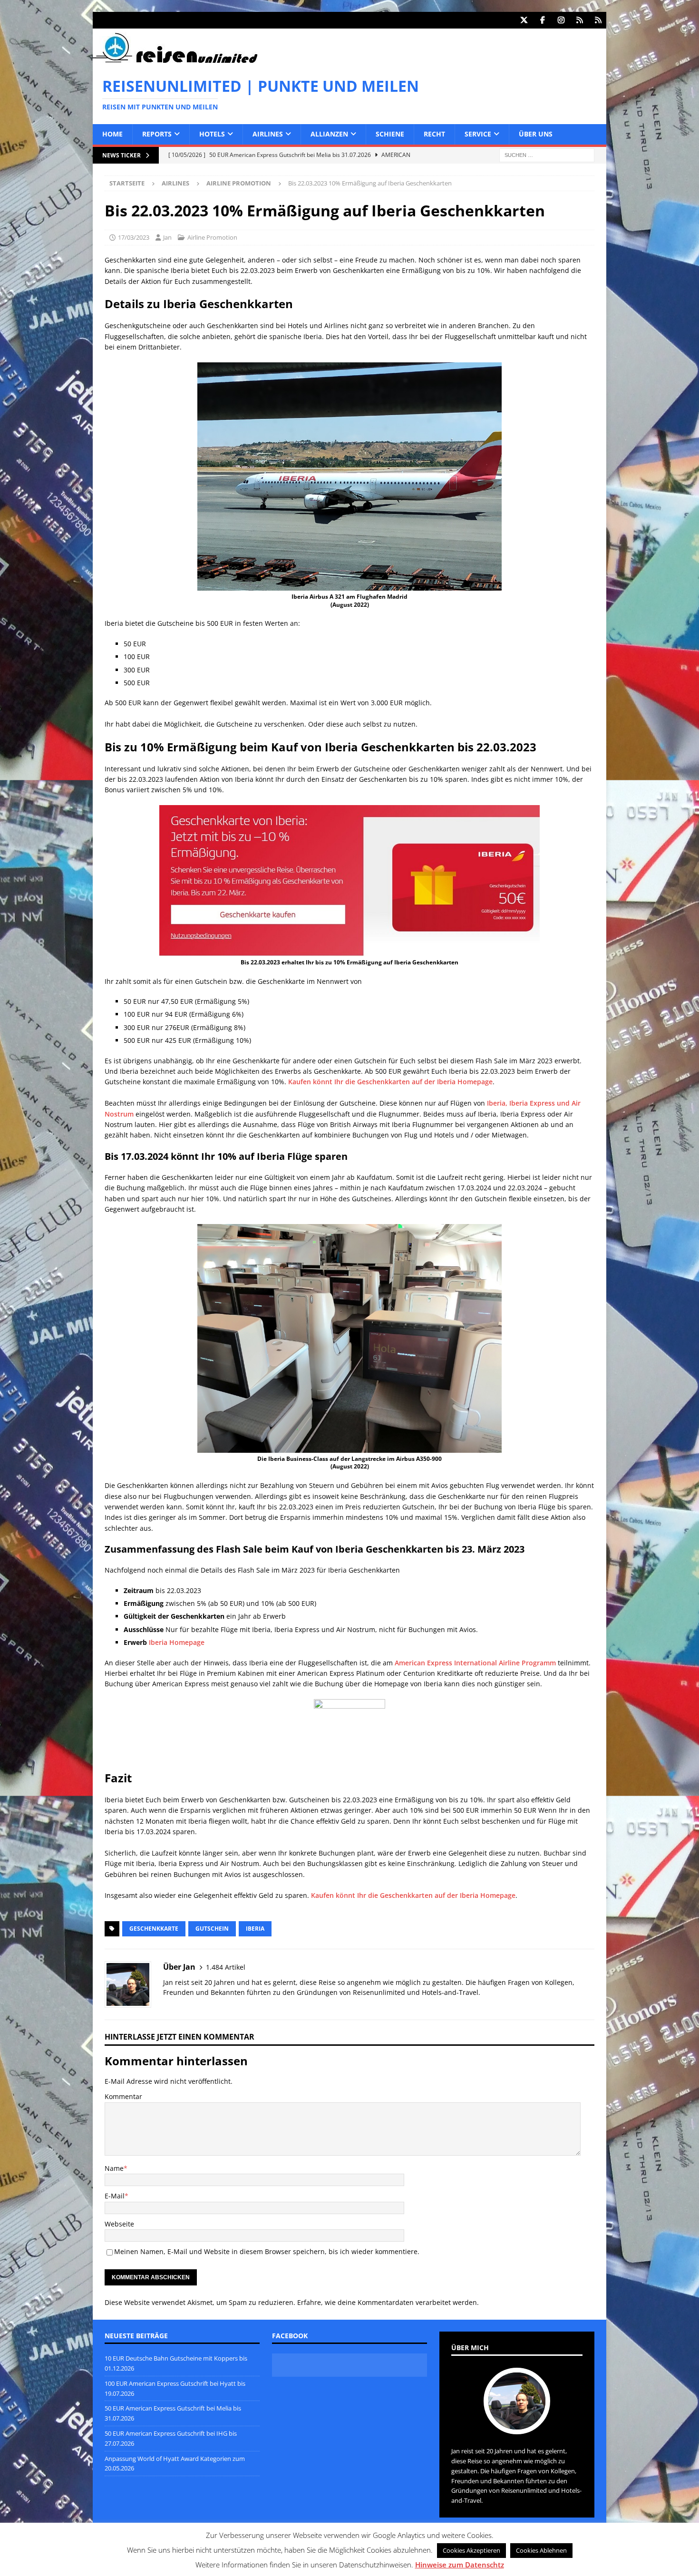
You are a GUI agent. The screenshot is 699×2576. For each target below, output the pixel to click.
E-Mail (115, 2196)
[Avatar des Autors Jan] (517, 2424)
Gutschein (212, 1929)
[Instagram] (561, 20)
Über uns (536, 134)
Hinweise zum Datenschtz (460, 2565)
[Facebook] (542, 20)
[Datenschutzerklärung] (579, 20)
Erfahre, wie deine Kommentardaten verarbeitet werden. (388, 2302)
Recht (434, 134)
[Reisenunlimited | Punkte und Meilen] (175, 61)
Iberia (255, 1929)
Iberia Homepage (177, 1642)
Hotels (212, 134)
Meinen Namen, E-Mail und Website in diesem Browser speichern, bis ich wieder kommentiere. (267, 2251)
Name (114, 2168)
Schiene (390, 134)
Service (478, 134)
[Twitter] (524, 20)
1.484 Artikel (226, 1967)
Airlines (268, 134)
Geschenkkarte (154, 1929)
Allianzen (329, 134)
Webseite (119, 2224)
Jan (167, 237)
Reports (157, 134)
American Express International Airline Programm (475, 1663)
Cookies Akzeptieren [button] (471, 2550)
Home (112, 134)
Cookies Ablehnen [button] (541, 2550)
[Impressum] (598, 20)
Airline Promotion (212, 237)
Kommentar (123, 2096)
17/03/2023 (134, 237)
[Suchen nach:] (547, 154)
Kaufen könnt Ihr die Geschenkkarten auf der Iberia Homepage (390, 1082)
